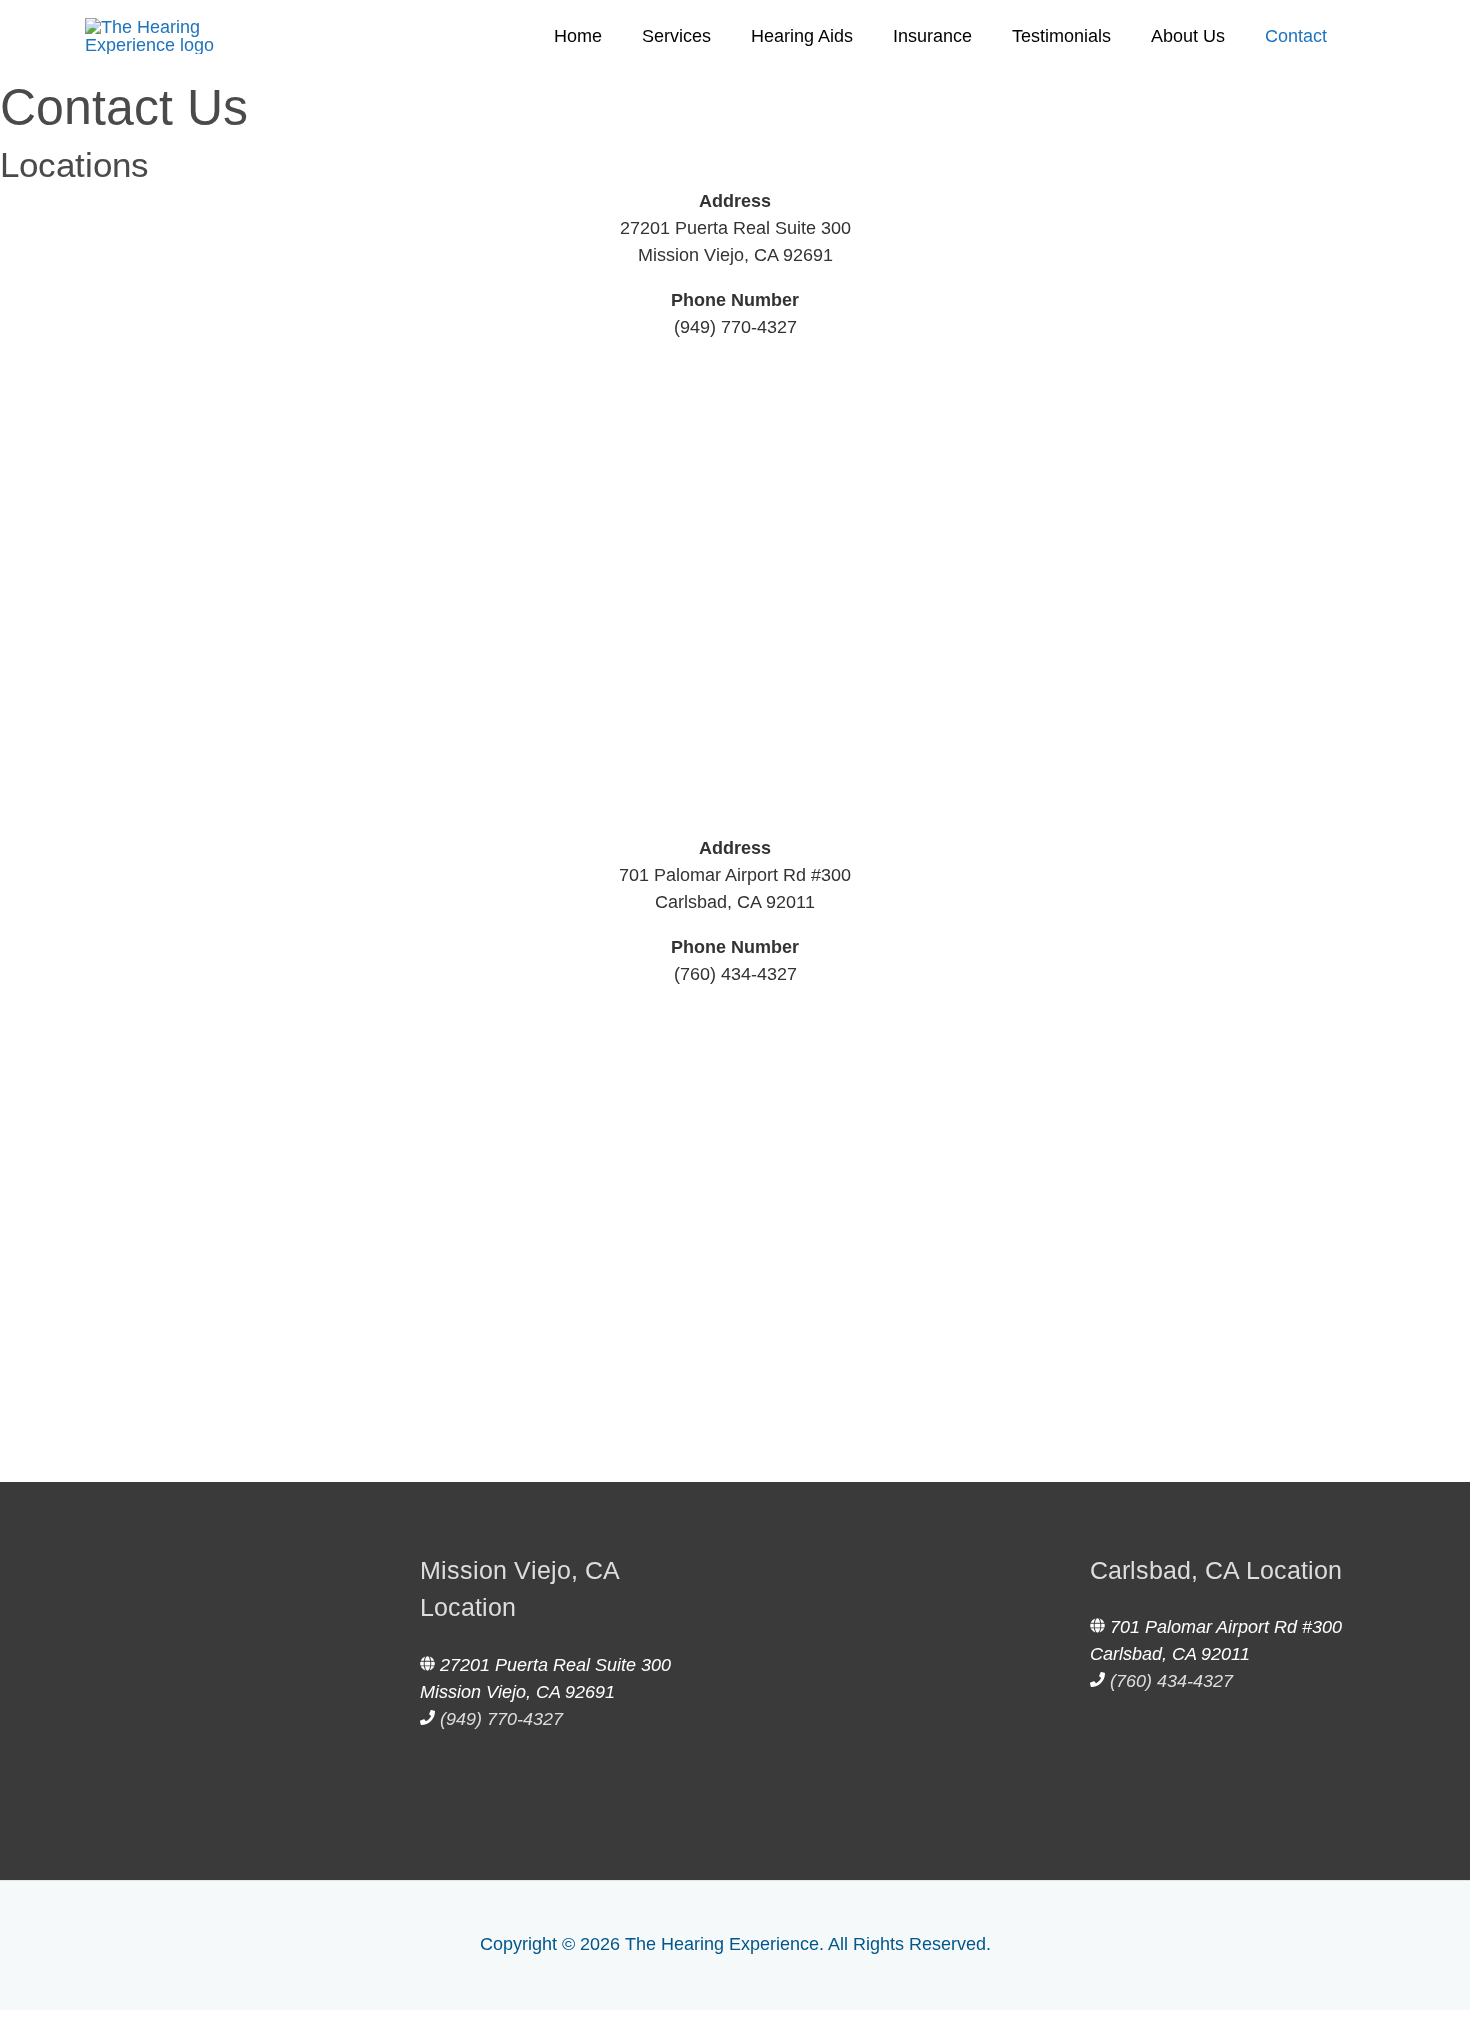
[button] (7, 2023)
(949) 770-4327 (735, 327)
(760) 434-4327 (735, 974)
